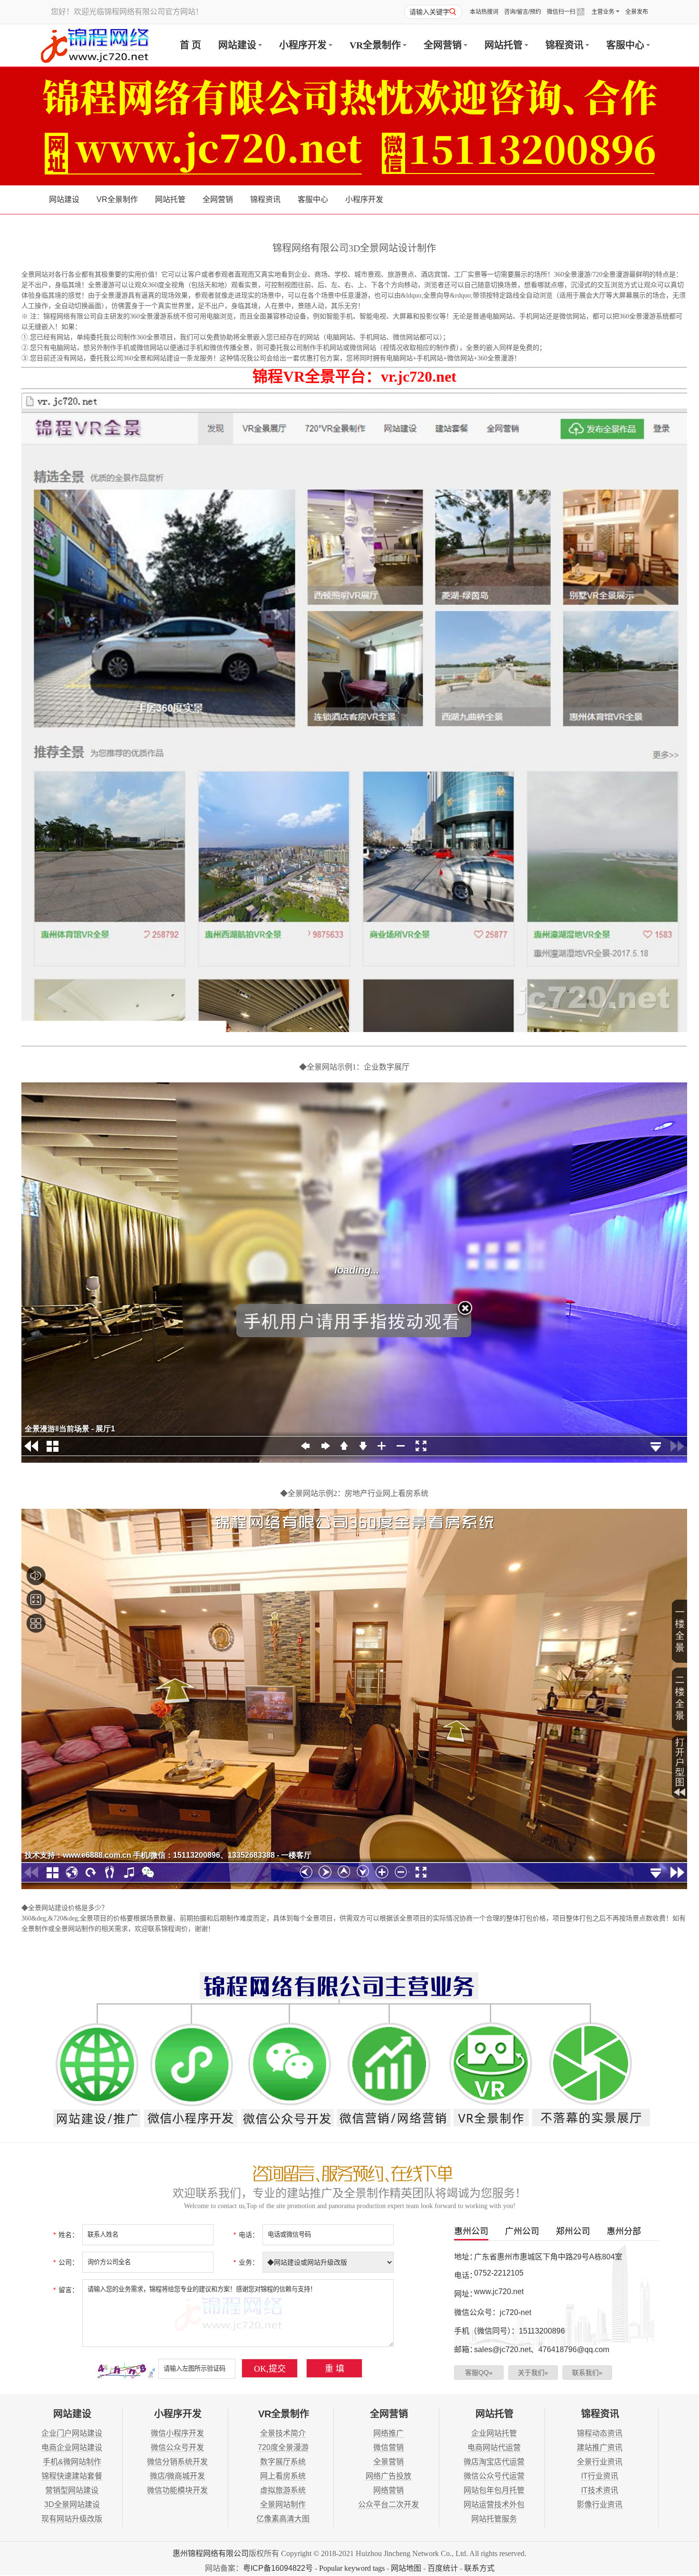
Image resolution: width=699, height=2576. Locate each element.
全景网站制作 (283, 2504)
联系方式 (479, 2568)
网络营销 (388, 2490)
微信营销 (388, 2447)
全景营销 (388, 2462)
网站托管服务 (494, 2519)
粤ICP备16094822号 (278, 2568)
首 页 (190, 45)
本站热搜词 (484, 12)
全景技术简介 (283, 2433)
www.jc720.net (499, 2291)
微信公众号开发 (177, 2447)
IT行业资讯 (600, 2476)
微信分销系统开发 (177, 2462)
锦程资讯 (564, 45)
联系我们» (587, 2373)
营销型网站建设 (72, 2490)
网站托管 (504, 45)
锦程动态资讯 (600, 2433)
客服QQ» (479, 2373)
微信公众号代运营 (494, 2476)
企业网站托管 (494, 2433)
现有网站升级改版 (72, 2519)
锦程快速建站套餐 (72, 2476)
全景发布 (637, 12)
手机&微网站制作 (72, 2462)
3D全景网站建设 (72, 2504)
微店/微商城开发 (177, 2476)
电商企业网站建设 (72, 2447)
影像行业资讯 (600, 2504)
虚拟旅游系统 (283, 2490)
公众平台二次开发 (388, 2504)
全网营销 (443, 45)
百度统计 (443, 2568)
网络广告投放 (388, 2476)
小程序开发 (303, 45)
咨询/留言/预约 (523, 12)
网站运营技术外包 (494, 2504)
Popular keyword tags (352, 2568)
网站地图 (406, 2568)
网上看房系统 (283, 2476)
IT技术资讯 (600, 2490)
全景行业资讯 (600, 2462)
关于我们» (533, 2373)
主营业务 (603, 12)
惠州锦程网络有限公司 (211, 2553)
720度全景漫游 (283, 2447)
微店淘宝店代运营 (494, 2462)
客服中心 (625, 45)
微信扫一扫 (561, 12)
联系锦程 (161, 1929)
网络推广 (388, 2433)
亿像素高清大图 (283, 2519)
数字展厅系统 (283, 2462)
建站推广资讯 (600, 2447)
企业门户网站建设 (72, 2433)
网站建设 (237, 45)
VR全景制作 (375, 45)
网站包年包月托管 (494, 2490)
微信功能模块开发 (177, 2490)
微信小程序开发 (177, 2433)
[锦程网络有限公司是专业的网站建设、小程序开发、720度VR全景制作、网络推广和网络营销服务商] (95, 45)
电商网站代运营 (494, 2447)
